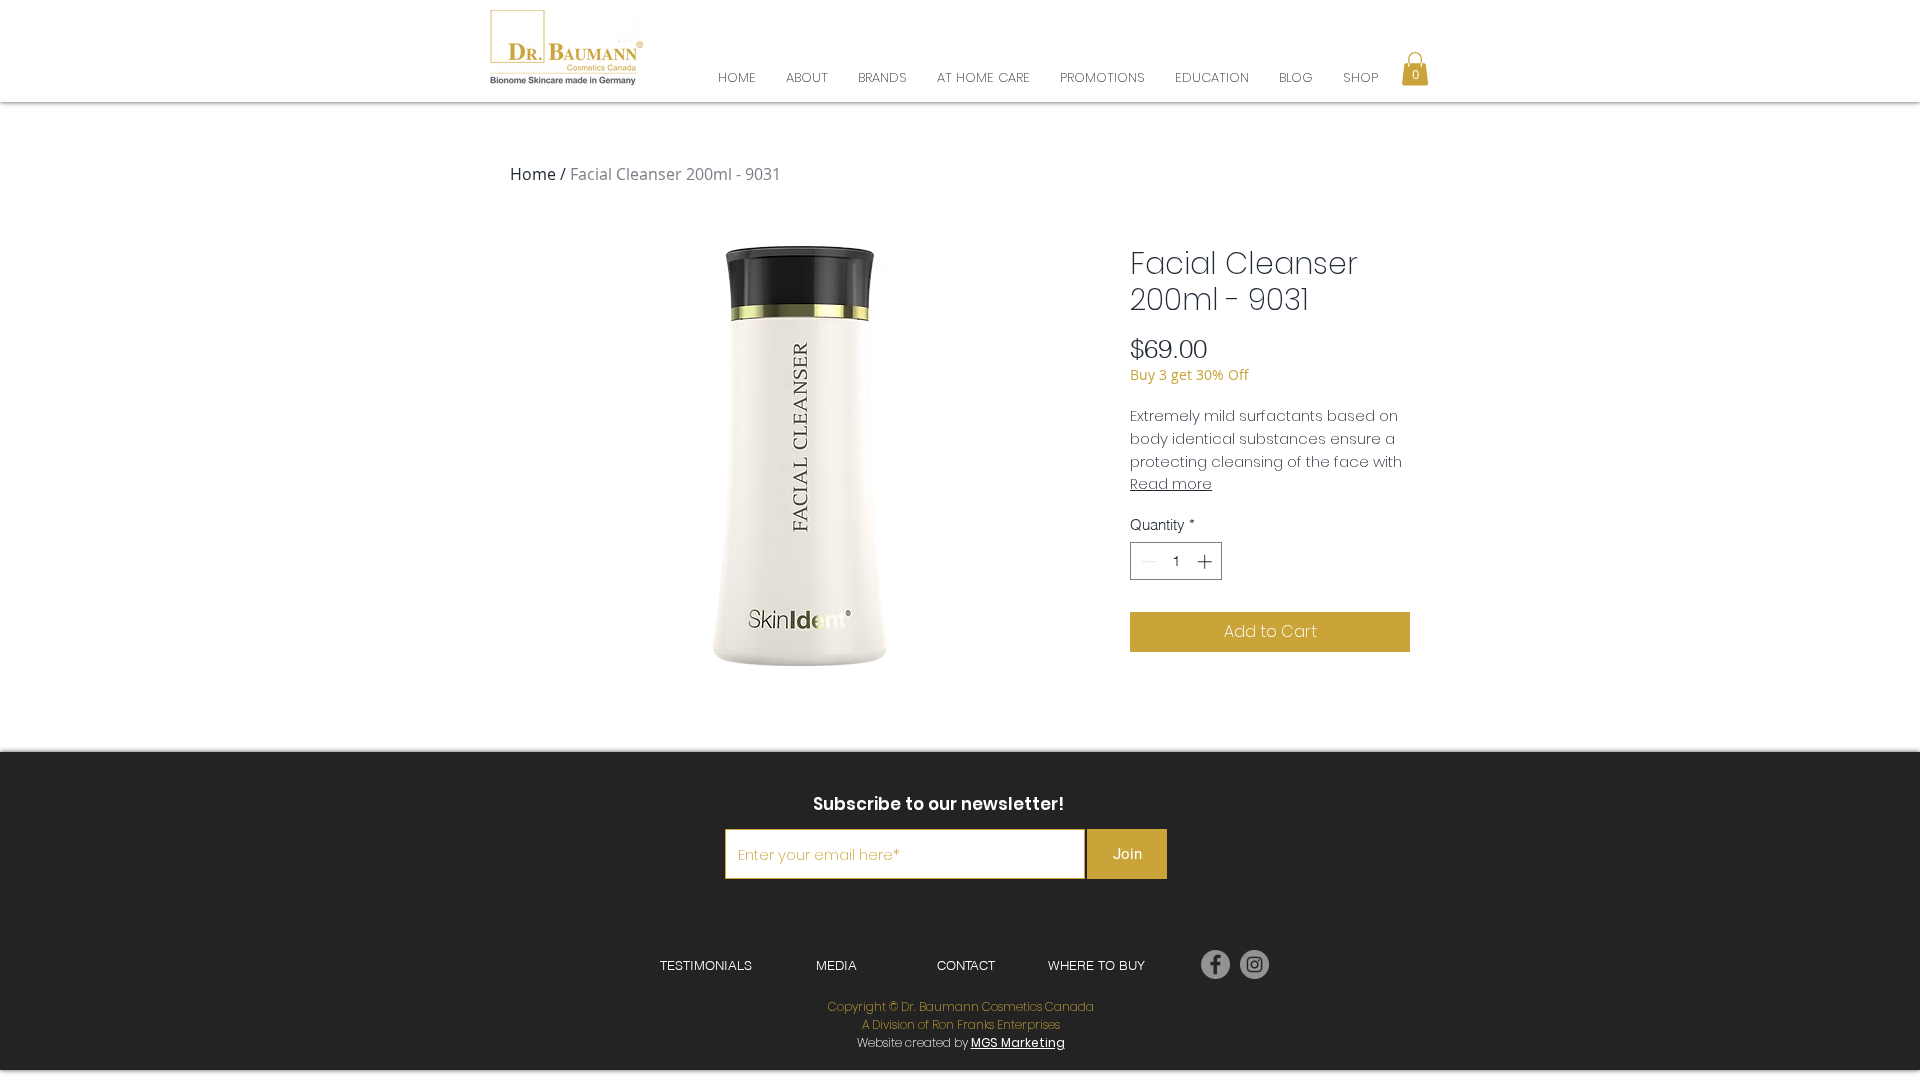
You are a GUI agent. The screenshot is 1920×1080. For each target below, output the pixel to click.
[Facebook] (1215, 964)
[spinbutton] (1176, 561)
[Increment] (1206, 561)
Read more (1171, 484)
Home (533, 174)
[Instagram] (1254, 964)
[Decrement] (1146, 561)
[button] (1416, 29)
